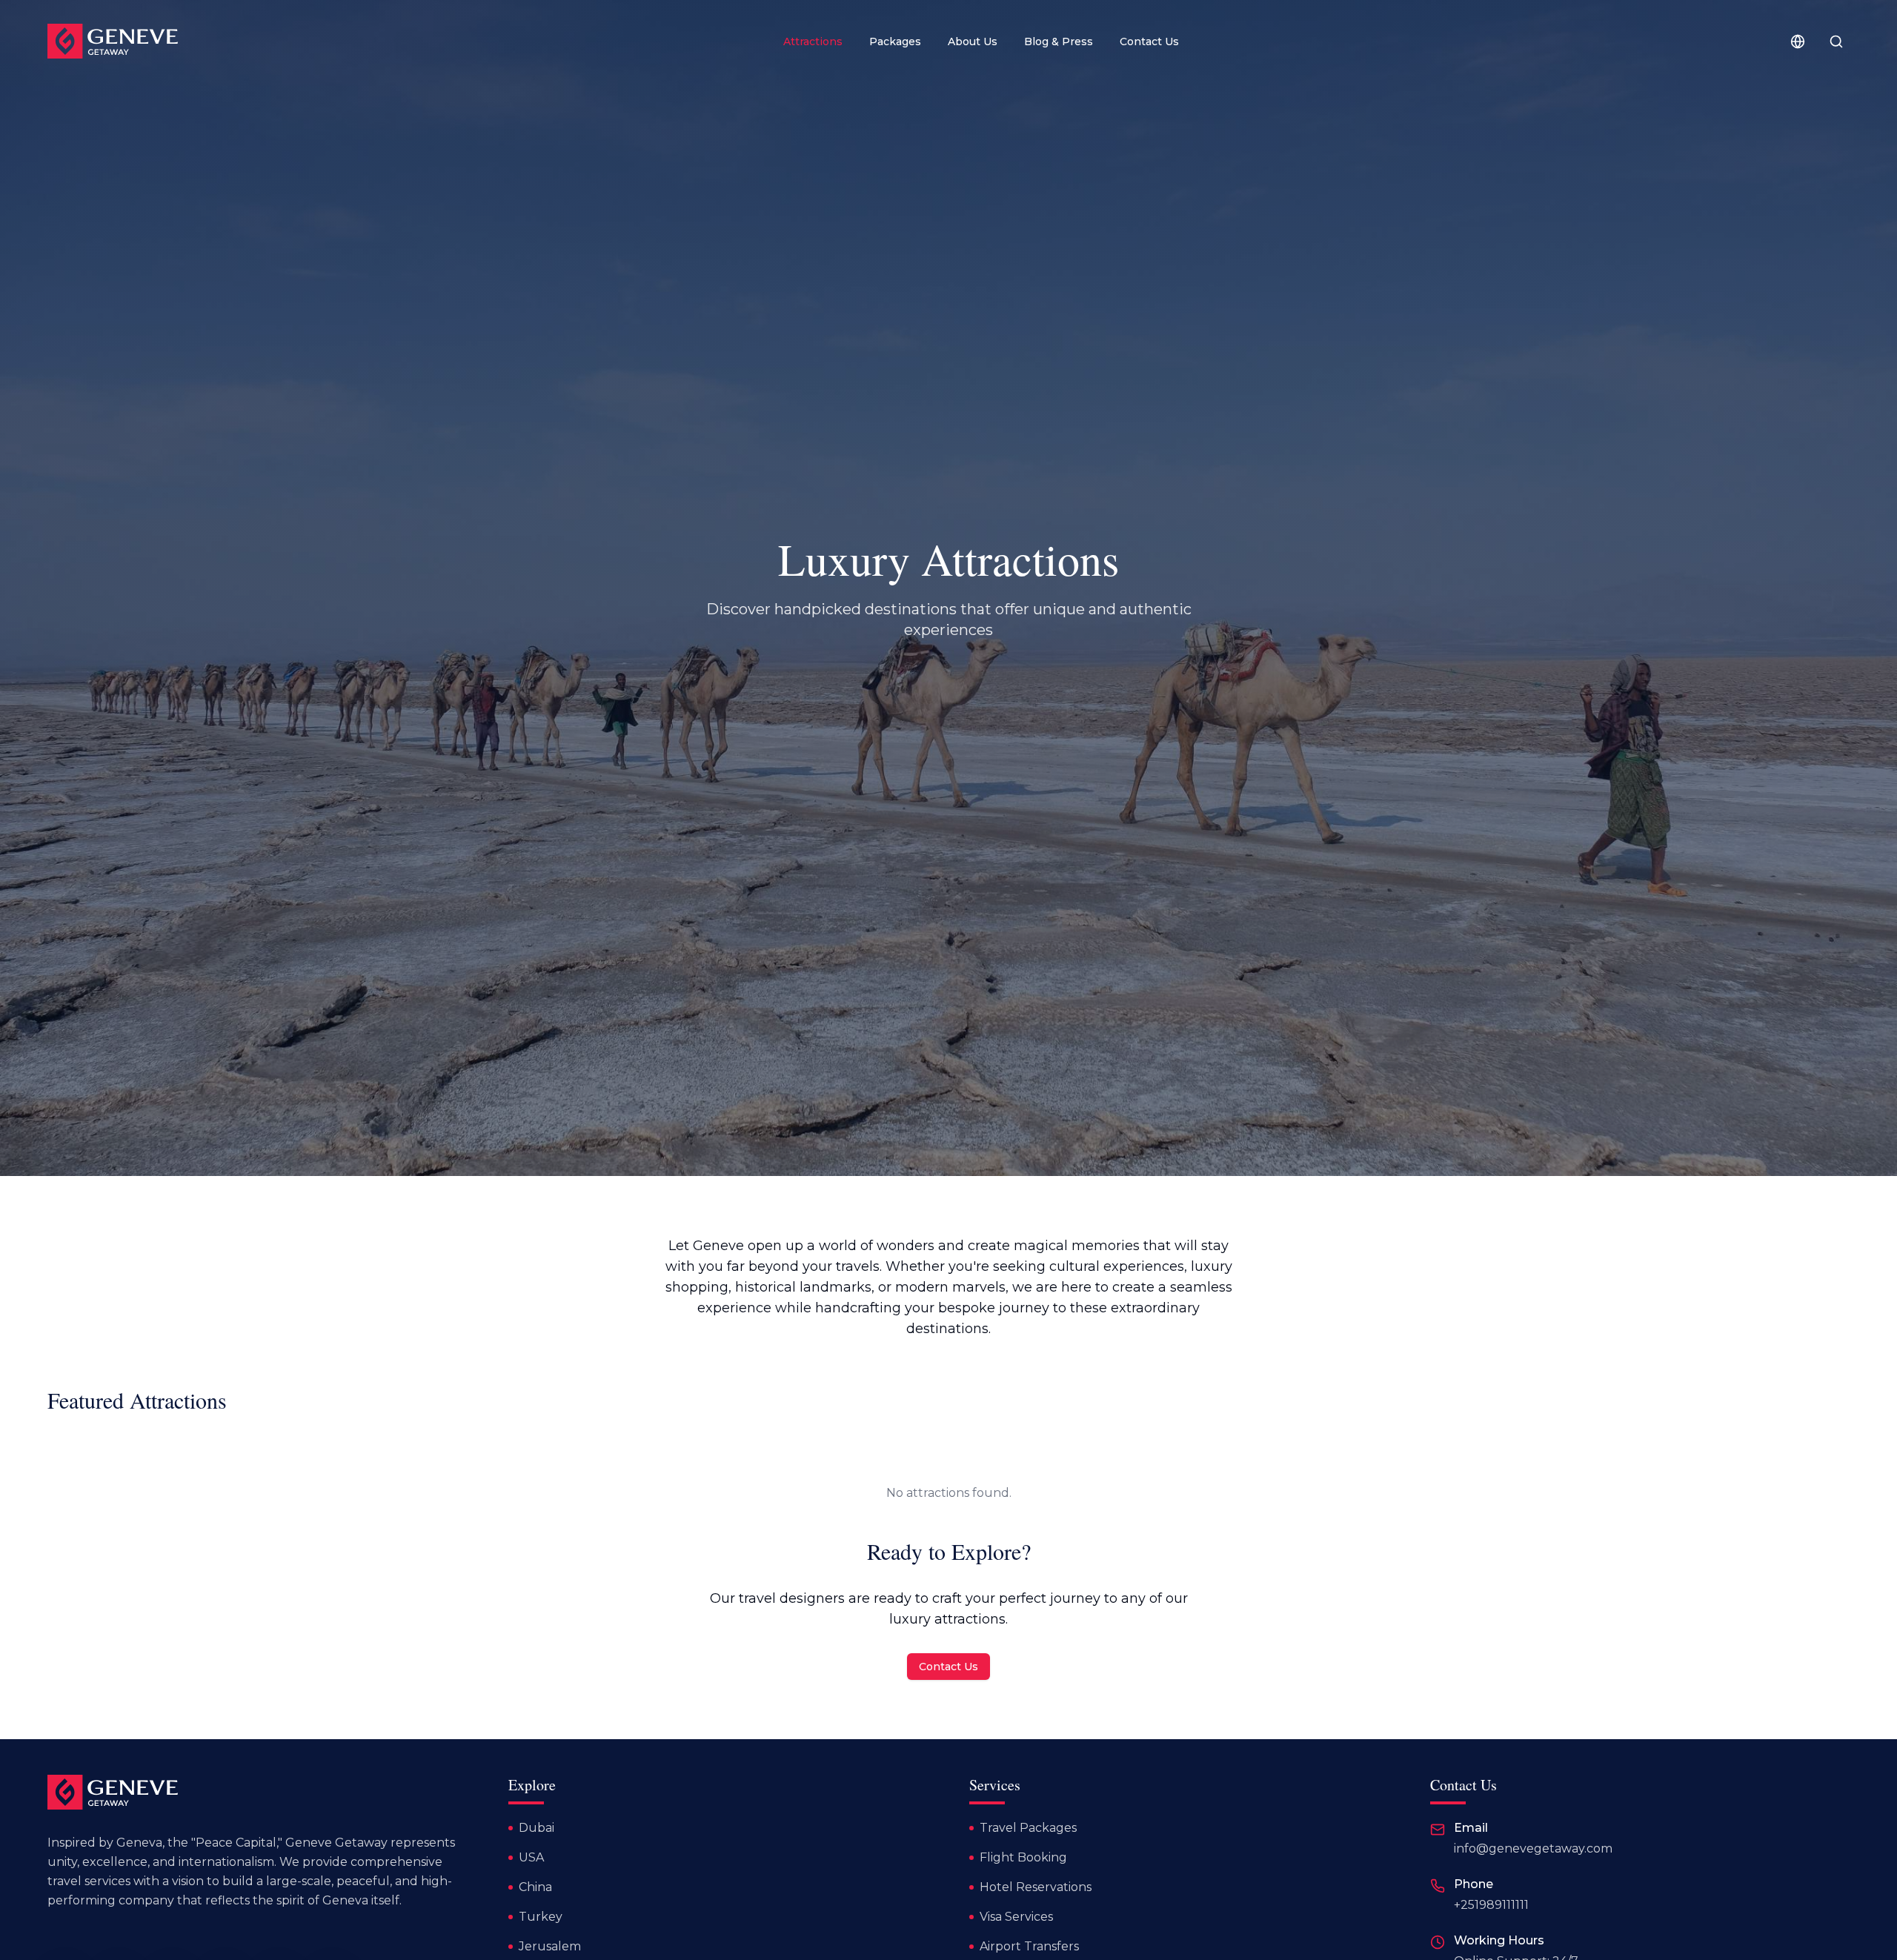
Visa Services (1016, 1917)
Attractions (813, 41)
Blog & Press (1059, 41)
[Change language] (1798, 41)
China (535, 1887)
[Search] (1836, 41)
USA (531, 1857)
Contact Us (1149, 41)
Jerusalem (550, 1946)
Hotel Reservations (1036, 1887)
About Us (973, 41)
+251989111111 (1491, 1905)
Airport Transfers (1029, 1946)
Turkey (541, 1917)
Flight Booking (1023, 1857)
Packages (895, 41)
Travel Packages (1028, 1828)
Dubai (536, 1828)
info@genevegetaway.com (1533, 1848)
